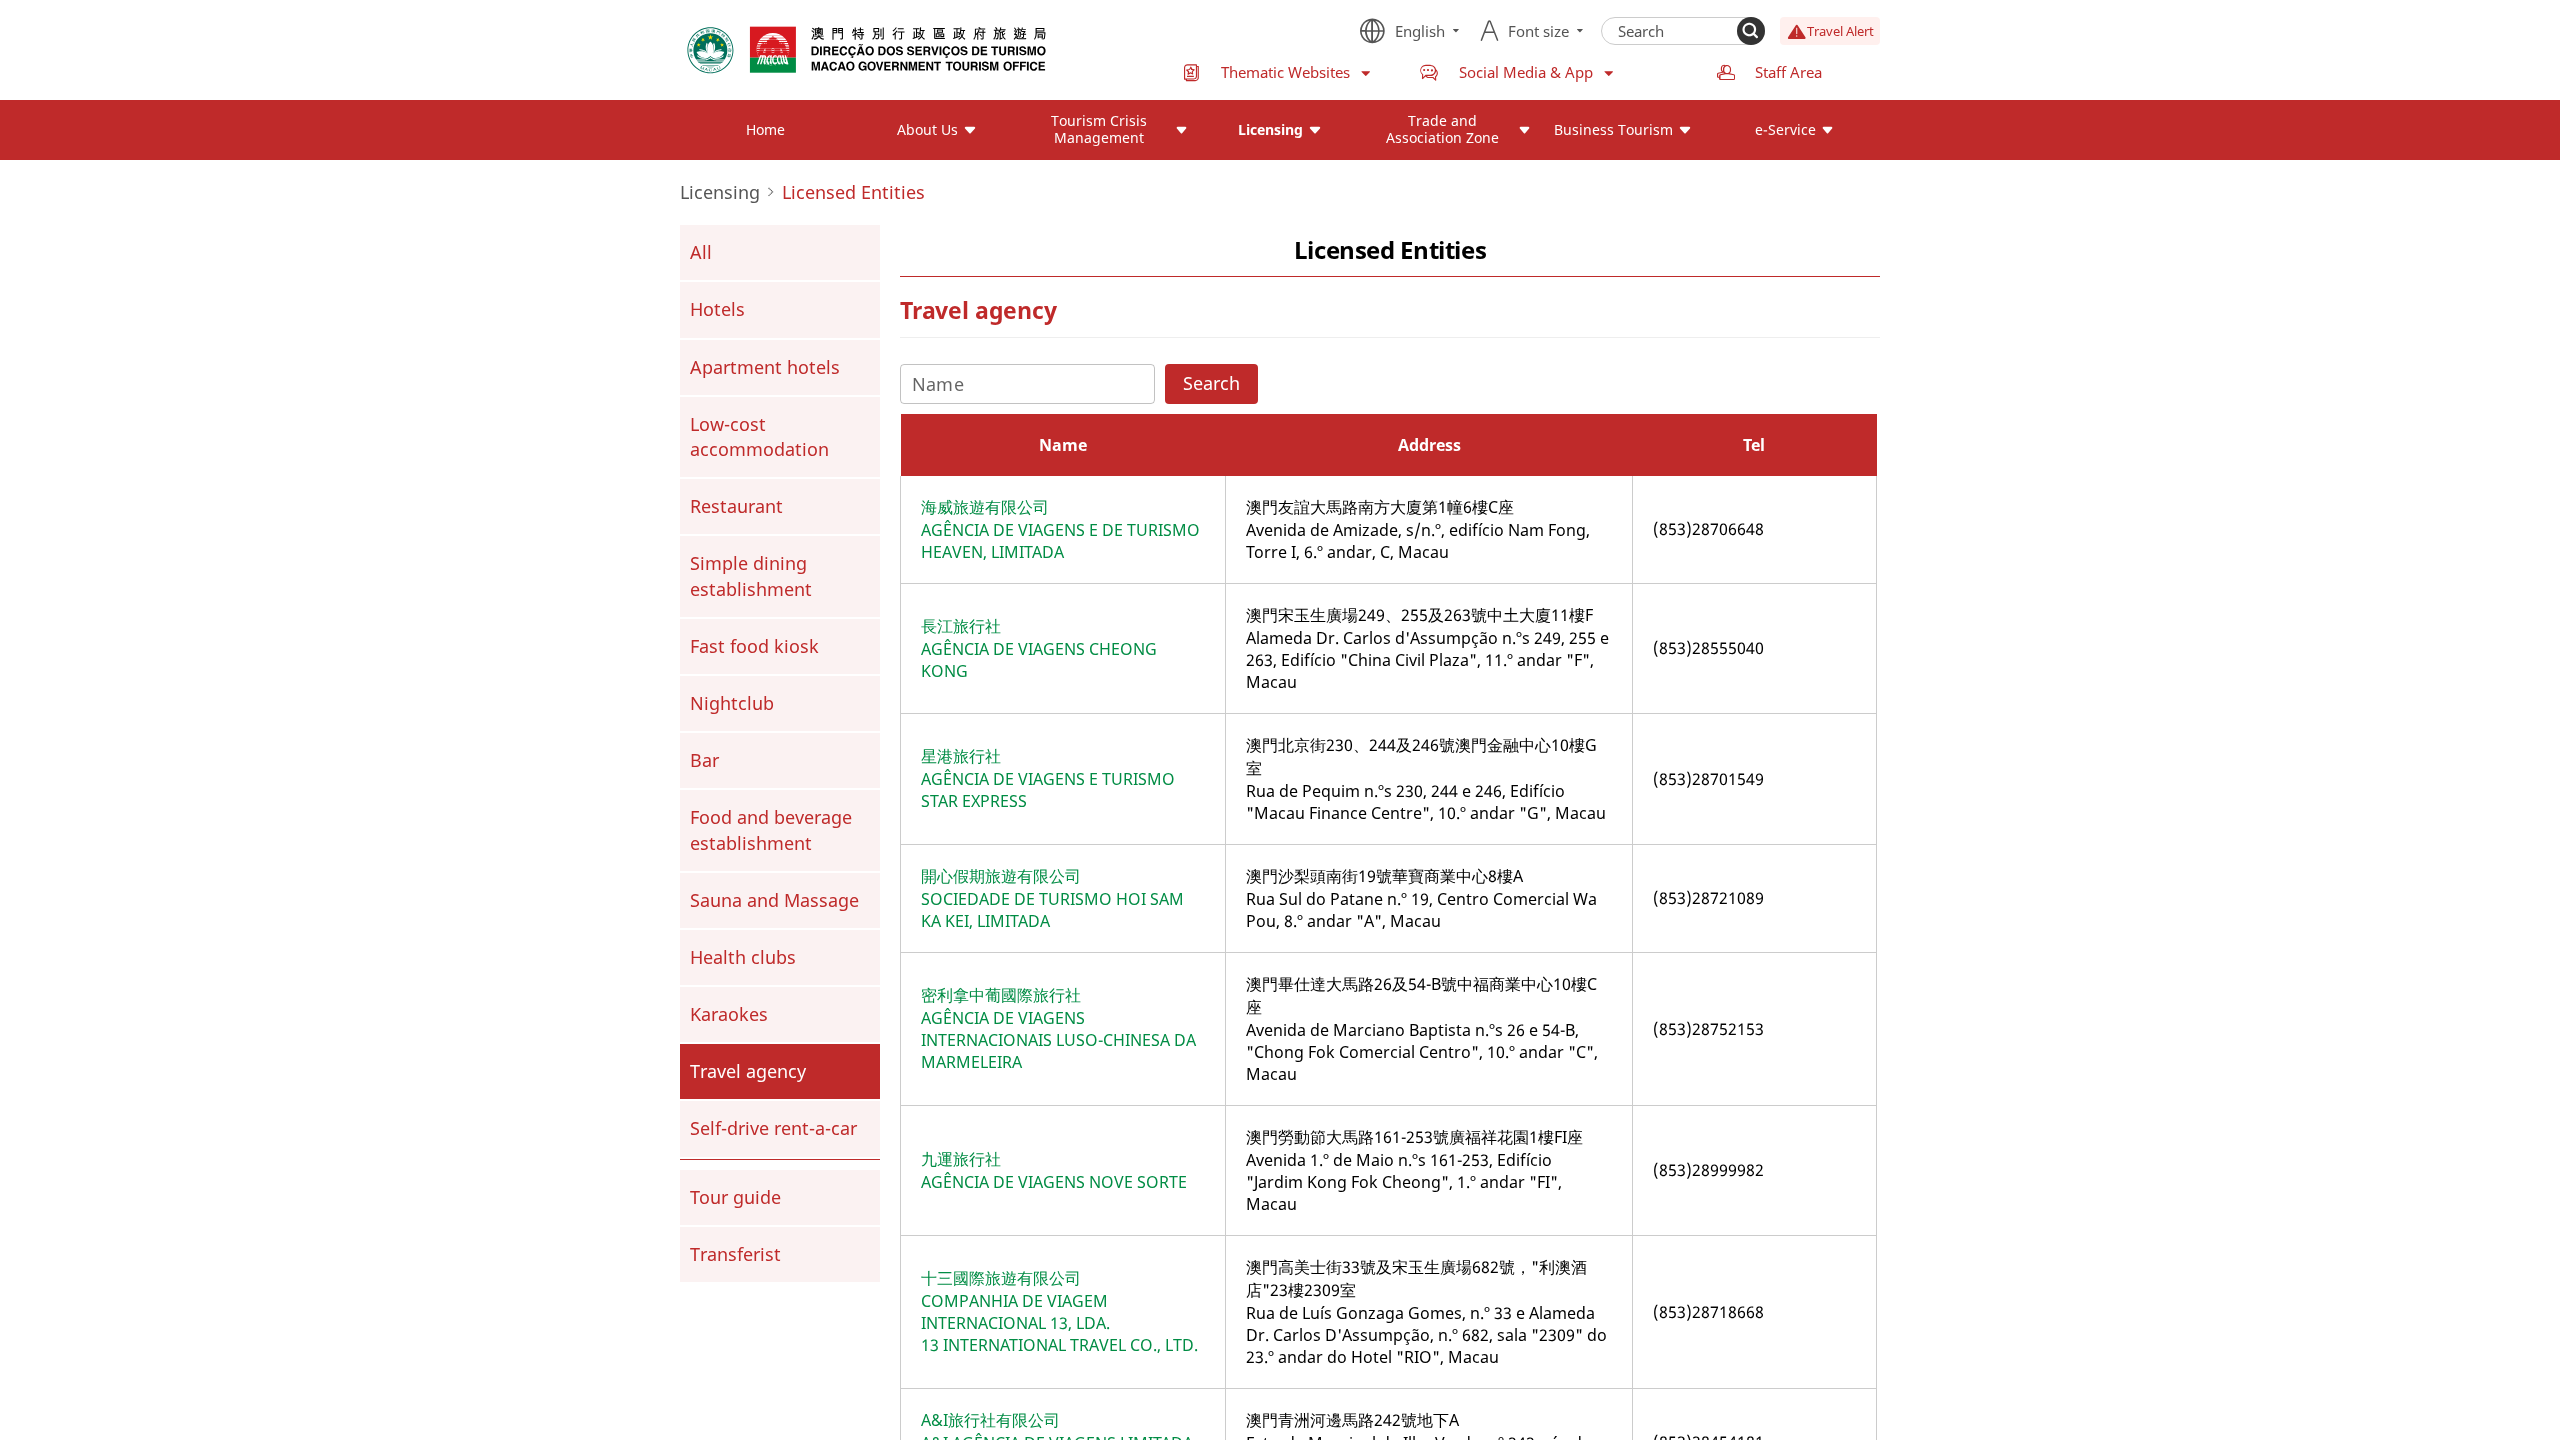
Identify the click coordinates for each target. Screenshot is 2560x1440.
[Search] (1751, 31)
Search (1211, 383)
